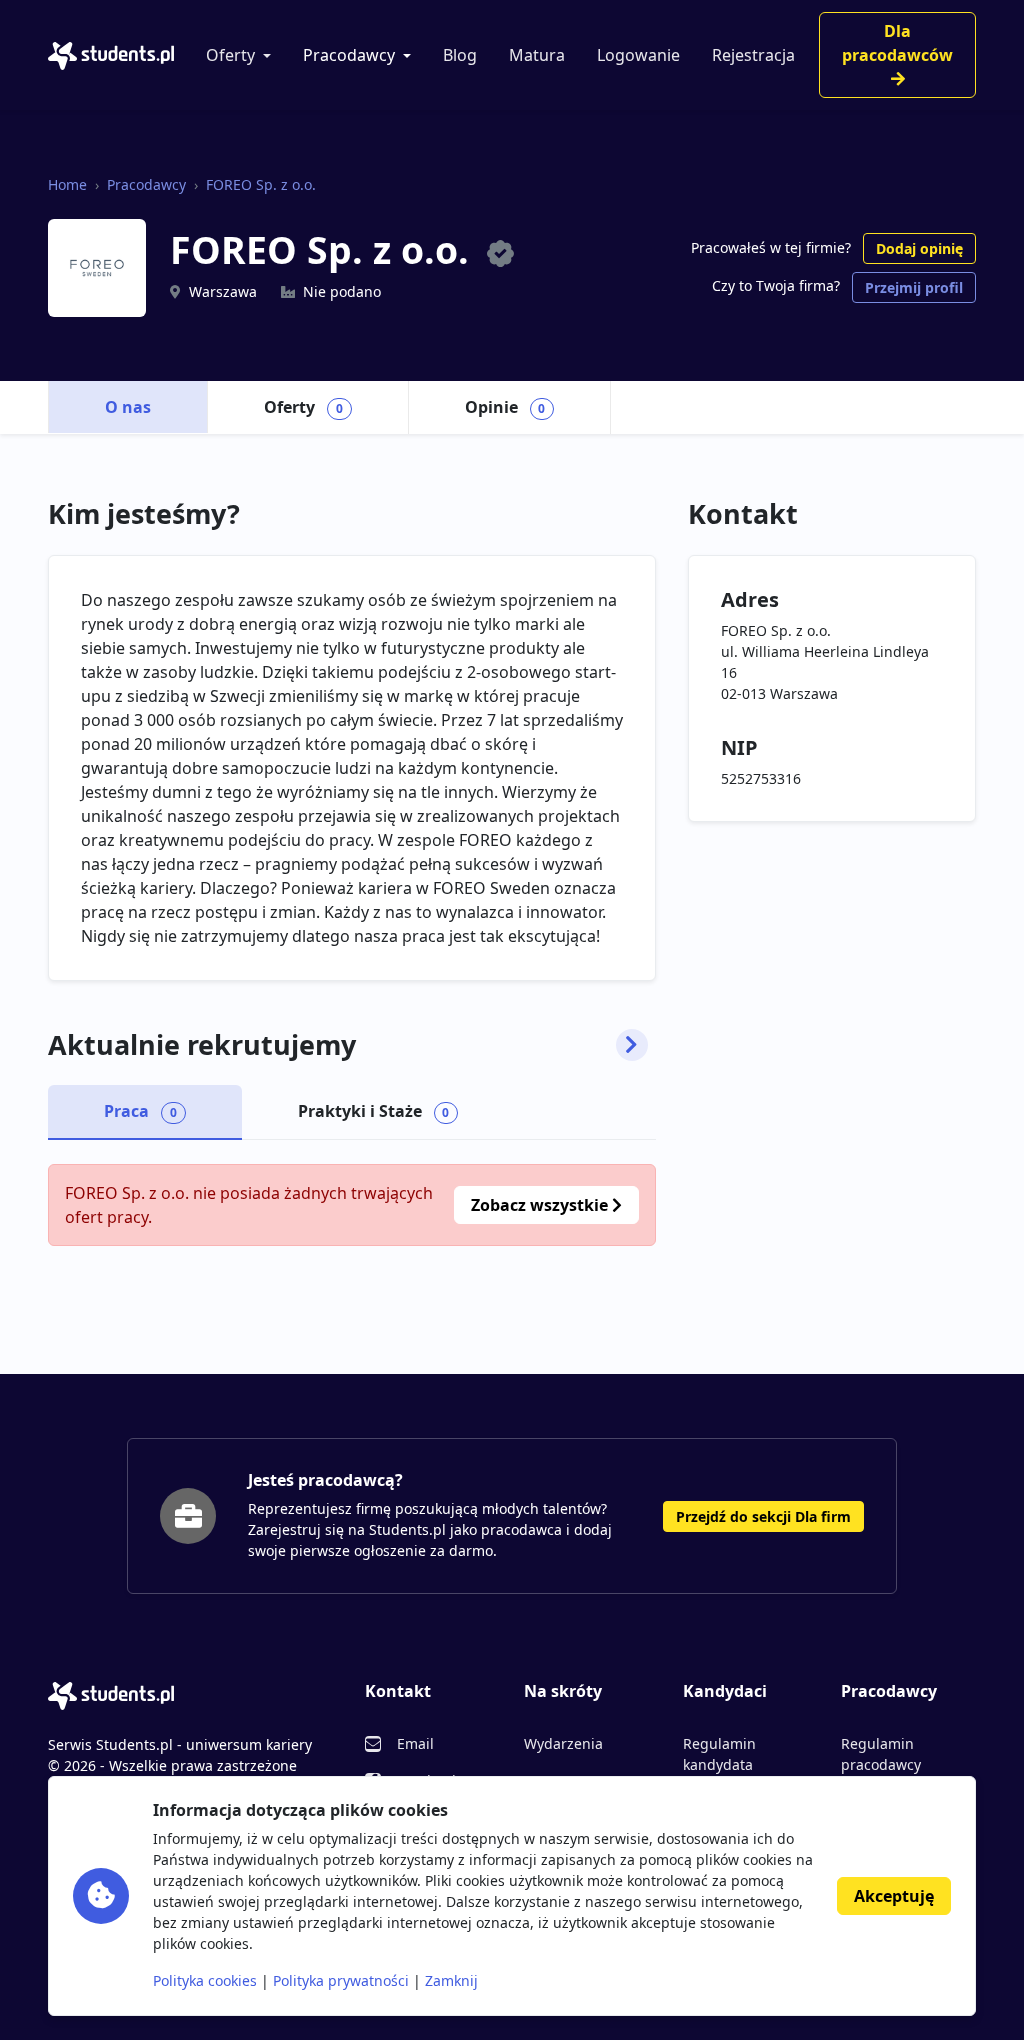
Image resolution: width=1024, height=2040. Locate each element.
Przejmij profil (914, 287)
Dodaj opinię (919, 248)
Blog (460, 55)
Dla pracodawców (897, 43)
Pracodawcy (349, 55)
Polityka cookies (205, 1980)
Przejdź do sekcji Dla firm (763, 1516)
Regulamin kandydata (719, 1754)
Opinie (505, 407)
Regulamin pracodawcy (881, 1754)
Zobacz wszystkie (541, 1205)
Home (67, 184)
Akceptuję (894, 1896)
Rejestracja (753, 55)
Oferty (230, 55)
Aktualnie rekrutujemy (202, 1045)
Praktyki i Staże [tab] (374, 1111)
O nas (128, 407)
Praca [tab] (140, 1111)
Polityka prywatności (341, 1980)
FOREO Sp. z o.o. (261, 184)
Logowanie (638, 55)
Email (415, 1743)
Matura (537, 55)
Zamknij (451, 1980)
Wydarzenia (563, 1743)
